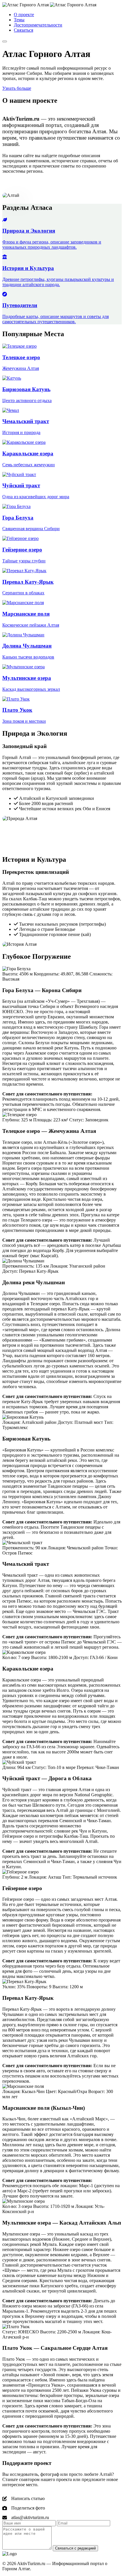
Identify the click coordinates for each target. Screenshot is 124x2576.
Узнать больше (17, 88)
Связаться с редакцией (75, 2548)
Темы (19, 20)
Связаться (24, 30)
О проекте (24, 15)
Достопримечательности (38, 25)
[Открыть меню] (5, 41)
